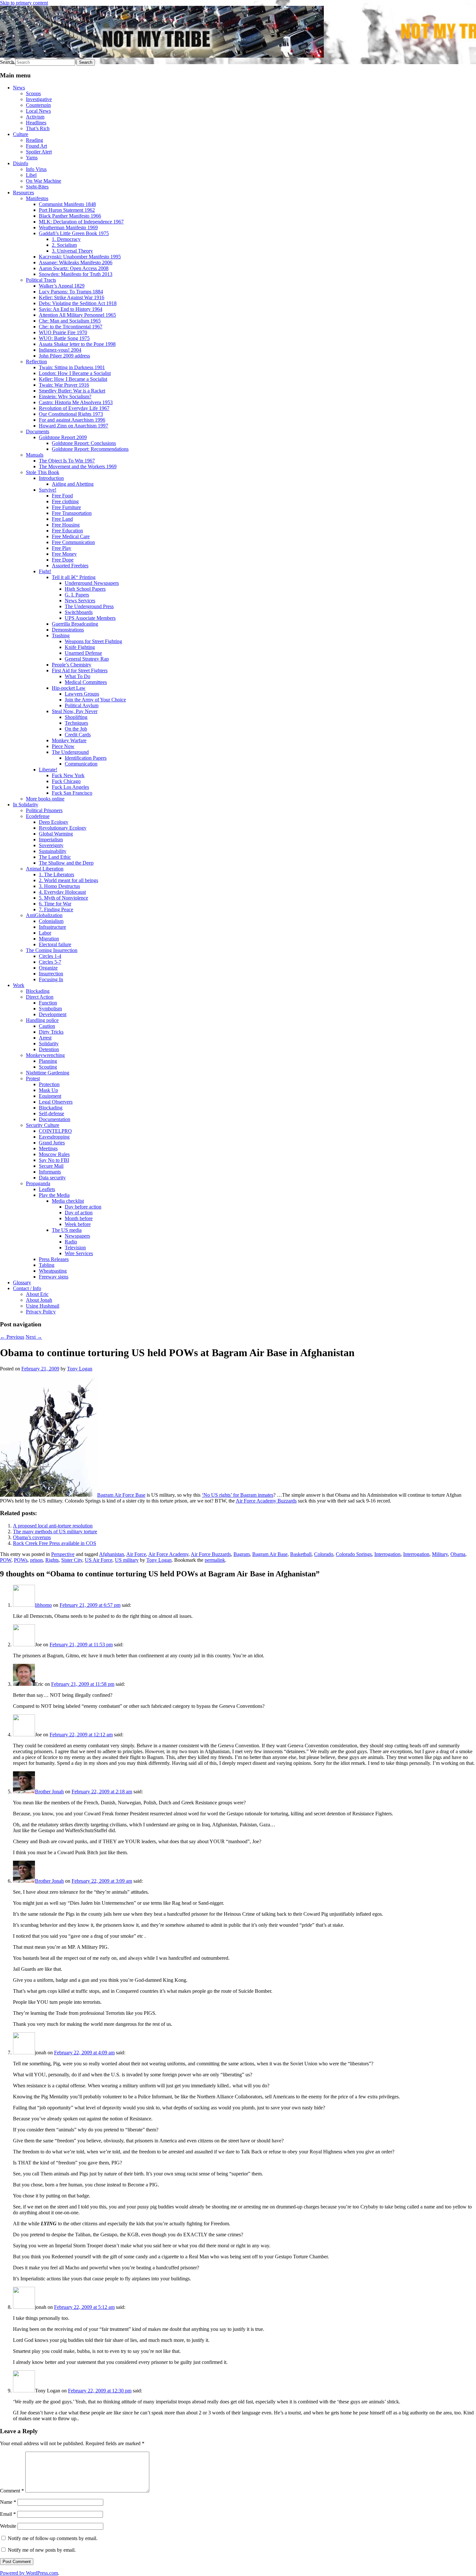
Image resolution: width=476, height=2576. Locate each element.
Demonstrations (68, 630)
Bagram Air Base (270, 1554)
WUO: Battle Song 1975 (64, 338)
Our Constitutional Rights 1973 (71, 414)
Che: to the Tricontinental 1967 (71, 327)
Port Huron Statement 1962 (67, 210)
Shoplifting (76, 717)
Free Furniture (66, 507)
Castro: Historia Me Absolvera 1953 (76, 402)
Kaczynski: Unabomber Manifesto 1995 (80, 257)
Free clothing (65, 501)
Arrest (45, 1038)
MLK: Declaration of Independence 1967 (81, 222)
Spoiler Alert (39, 152)
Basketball (301, 1554)
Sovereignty (51, 845)
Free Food (62, 496)
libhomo (43, 1605)
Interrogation (387, 1554)
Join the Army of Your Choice (95, 700)
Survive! (48, 490)
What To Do (78, 676)
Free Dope (63, 560)
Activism (35, 117)
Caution (47, 1026)
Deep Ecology (54, 822)
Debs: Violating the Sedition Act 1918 (78, 303)
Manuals (35, 455)
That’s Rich (38, 128)
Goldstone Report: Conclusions (84, 443)
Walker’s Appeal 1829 (62, 286)
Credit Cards (78, 735)
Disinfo (21, 163)
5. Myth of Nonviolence (63, 898)
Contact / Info (27, 1288)
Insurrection (51, 974)
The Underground (70, 752)
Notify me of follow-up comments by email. (53, 2538)
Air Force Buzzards (211, 1554)
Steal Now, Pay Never (75, 711)
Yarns (32, 158)
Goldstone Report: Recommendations (90, 449)
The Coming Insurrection (52, 950)
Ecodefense (38, 816)
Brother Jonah (49, 1792)
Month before (79, 1218)
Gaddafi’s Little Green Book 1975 (74, 233)
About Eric (37, 1294)
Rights (52, 1560)
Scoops (33, 93)
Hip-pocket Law (69, 688)
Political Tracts (41, 280)
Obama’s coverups (32, 1537)
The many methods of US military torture (55, 1532)
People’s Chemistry (72, 665)
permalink (215, 1560)
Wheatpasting (53, 1271)
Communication (81, 764)
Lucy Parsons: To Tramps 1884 (71, 292)
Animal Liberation (45, 869)
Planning (48, 1061)
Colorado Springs (354, 1554)
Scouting (48, 1067)
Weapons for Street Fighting (93, 641)
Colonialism (51, 921)
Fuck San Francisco (72, 793)
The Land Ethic (55, 857)
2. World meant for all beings (68, 880)
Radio (71, 1242)
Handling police (42, 1020)
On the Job (76, 729)
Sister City (72, 1560)
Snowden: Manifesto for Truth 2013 (76, 274)
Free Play (62, 548)
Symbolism (50, 1009)
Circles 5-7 (50, 962)
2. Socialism (64, 245)
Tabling (47, 1265)
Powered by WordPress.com (29, 2573)
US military (127, 1560)
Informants (50, 1172)
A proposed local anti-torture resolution (53, 1526)
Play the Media (54, 1195)
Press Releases (54, 1259)
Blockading (38, 991)
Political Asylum (82, 705)
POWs (21, 1560)
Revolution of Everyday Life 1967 (74, 408)
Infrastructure (52, 927)
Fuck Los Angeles (70, 787)
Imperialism (51, 840)
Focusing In (51, 979)
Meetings (48, 1148)
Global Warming (56, 834)
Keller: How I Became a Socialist (73, 379)
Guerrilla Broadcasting (75, 624)
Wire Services (79, 1253)
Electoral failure (55, 944)
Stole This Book (43, 472)
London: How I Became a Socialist (75, 373)
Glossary (22, 1282)
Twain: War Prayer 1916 (64, 385)
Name (8, 2502)
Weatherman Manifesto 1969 (68, 227)
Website (8, 2526)
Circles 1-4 (50, 956)
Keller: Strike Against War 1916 (72, 297)
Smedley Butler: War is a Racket (72, 391)
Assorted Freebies (70, 566)
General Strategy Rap (87, 659)
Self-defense (51, 1113)
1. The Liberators (57, 874)
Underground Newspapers (92, 583)
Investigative (39, 99)
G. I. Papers (77, 595)
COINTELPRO (55, 1131)
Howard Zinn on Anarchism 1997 (74, 426)
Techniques (76, 723)
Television (75, 1248)
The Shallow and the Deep (66, 863)
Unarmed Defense (83, 653)
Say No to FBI (54, 1160)
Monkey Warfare (69, 740)
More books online (45, 799)
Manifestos (37, 198)
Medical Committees (86, 682)
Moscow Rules (54, 1154)
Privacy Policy (41, 1312)
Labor (45, 933)
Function (48, 1003)
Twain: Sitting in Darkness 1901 (72, 367)
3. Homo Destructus (59, 886)
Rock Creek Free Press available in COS (55, 1543)
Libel (31, 175)
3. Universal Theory (72, 251)
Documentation (55, 1119)
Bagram (242, 1554)
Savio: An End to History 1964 (71, 309)
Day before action (83, 1207)
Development (53, 1014)
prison (36, 1560)
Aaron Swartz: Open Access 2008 (74, 268)
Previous (12, 1337)
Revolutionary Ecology (63, 828)
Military (440, 1554)
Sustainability (53, 851)
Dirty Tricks (51, 1032)
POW (6, 1560)
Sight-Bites (37, 187)
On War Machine (44, 181)
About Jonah (39, 1300)
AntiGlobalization (44, 915)
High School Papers (85, 589)
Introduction (51, 478)
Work (19, 985)
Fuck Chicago (66, 781)
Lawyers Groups (82, 694)
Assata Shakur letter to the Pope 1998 (77, 344)
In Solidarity (26, 805)
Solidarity (49, 1044)
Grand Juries (52, 1143)
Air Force (136, 1554)
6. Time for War (55, 904)
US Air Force (99, 1560)
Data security (52, 1178)
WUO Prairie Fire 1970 (63, 332)
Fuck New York (68, 775)
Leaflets (47, 1189)
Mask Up (48, 1090)
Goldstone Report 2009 (63, 437)
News (19, 88)
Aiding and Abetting (73, 484)
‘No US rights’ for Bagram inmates (238, 1495)
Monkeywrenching (45, 1055)
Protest (33, 1078)
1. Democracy (66, 239)
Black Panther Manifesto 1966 (70, 216)
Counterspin (38, 105)
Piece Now (63, 746)
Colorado (324, 1554)
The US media (67, 1230)
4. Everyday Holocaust (62, 892)
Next (34, 1337)
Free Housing (66, 525)
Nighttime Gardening (48, 1073)
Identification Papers (86, 758)
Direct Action (40, 997)
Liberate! (48, 770)
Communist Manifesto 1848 (67, 204)
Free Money (64, 554)
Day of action (79, 1213)
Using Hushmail (43, 1306)
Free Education (67, 531)
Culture (21, 134)
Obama (458, 1554)
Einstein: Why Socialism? (65, 397)
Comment (12, 2491)
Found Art (36, 146)
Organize (48, 968)
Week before (78, 1224)
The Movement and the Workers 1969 (78, 466)
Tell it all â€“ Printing (74, 577)
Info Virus (36, 169)
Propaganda (38, 1183)
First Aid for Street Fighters (80, 670)
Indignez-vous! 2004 (60, 350)
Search (7, 62)
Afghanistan (112, 1554)
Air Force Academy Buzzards (266, 1501)
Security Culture (43, 1125)
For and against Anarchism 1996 (72, 420)
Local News (38, 111)
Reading (34, 140)
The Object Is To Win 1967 (67, 461)
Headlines (36, 123)
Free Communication (73, 542)
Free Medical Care (71, 536)
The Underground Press (89, 606)
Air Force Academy (168, 1554)
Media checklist (68, 1201)
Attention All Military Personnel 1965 (77, 315)
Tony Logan (80, 1369)
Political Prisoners (44, 810)
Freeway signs (54, 1277)
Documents (38, 431)
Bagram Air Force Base (121, 1495)
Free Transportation (72, 513)
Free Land (62, 519)
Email (8, 2514)
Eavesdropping (54, 1137)
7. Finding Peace (56, 909)
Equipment (50, 1096)
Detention (49, 1049)
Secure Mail (51, 1166)
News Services (80, 601)
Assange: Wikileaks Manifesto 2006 (76, 262)
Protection (49, 1084)
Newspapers (77, 1236)
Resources (23, 193)
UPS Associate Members (90, 618)
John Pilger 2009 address (64, 356)
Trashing (61, 635)
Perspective (63, 1554)
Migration (49, 939)
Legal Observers (56, 1102)
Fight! (45, 571)
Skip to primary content (24, 3)
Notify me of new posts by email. (42, 2550)
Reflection (36, 362)
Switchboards (79, 612)
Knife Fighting (80, 647)
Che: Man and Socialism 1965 (70, 321)
